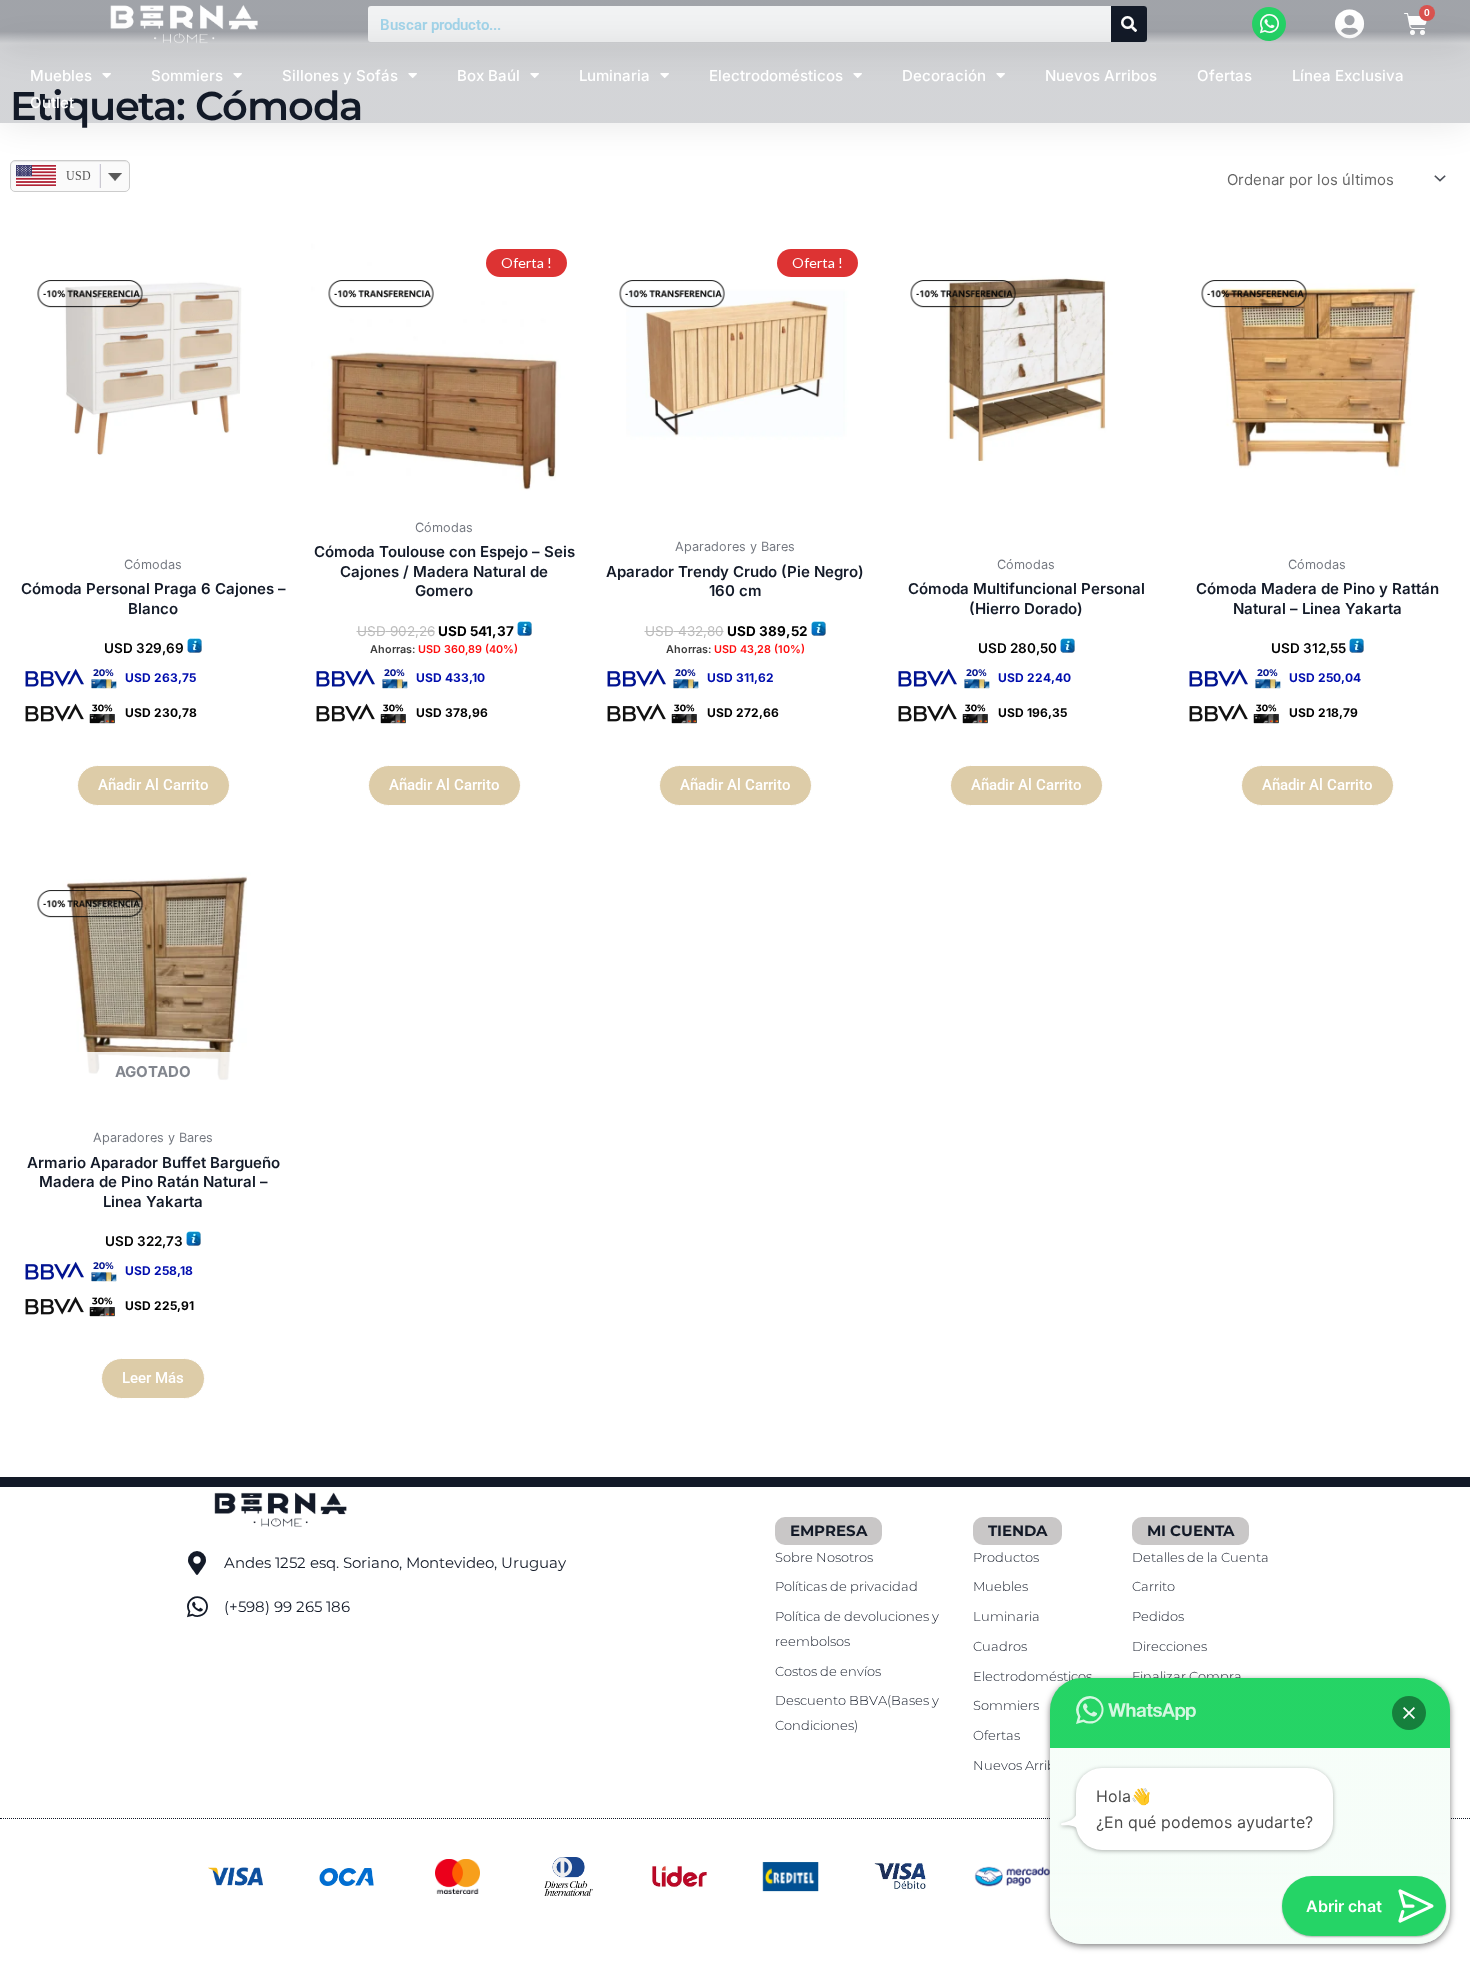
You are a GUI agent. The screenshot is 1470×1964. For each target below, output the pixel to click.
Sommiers (187, 75)
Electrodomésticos (776, 75)
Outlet (52, 102)
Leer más (153, 1378)
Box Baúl (488, 75)
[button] (1409, 1713)
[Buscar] (1129, 24)
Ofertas (1224, 75)
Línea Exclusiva (1348, 75)
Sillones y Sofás (340, 75)
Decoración (944, 75)
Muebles (61, 75)
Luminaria (614, 75)
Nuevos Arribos (1101, 75)
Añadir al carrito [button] (153, 785)
